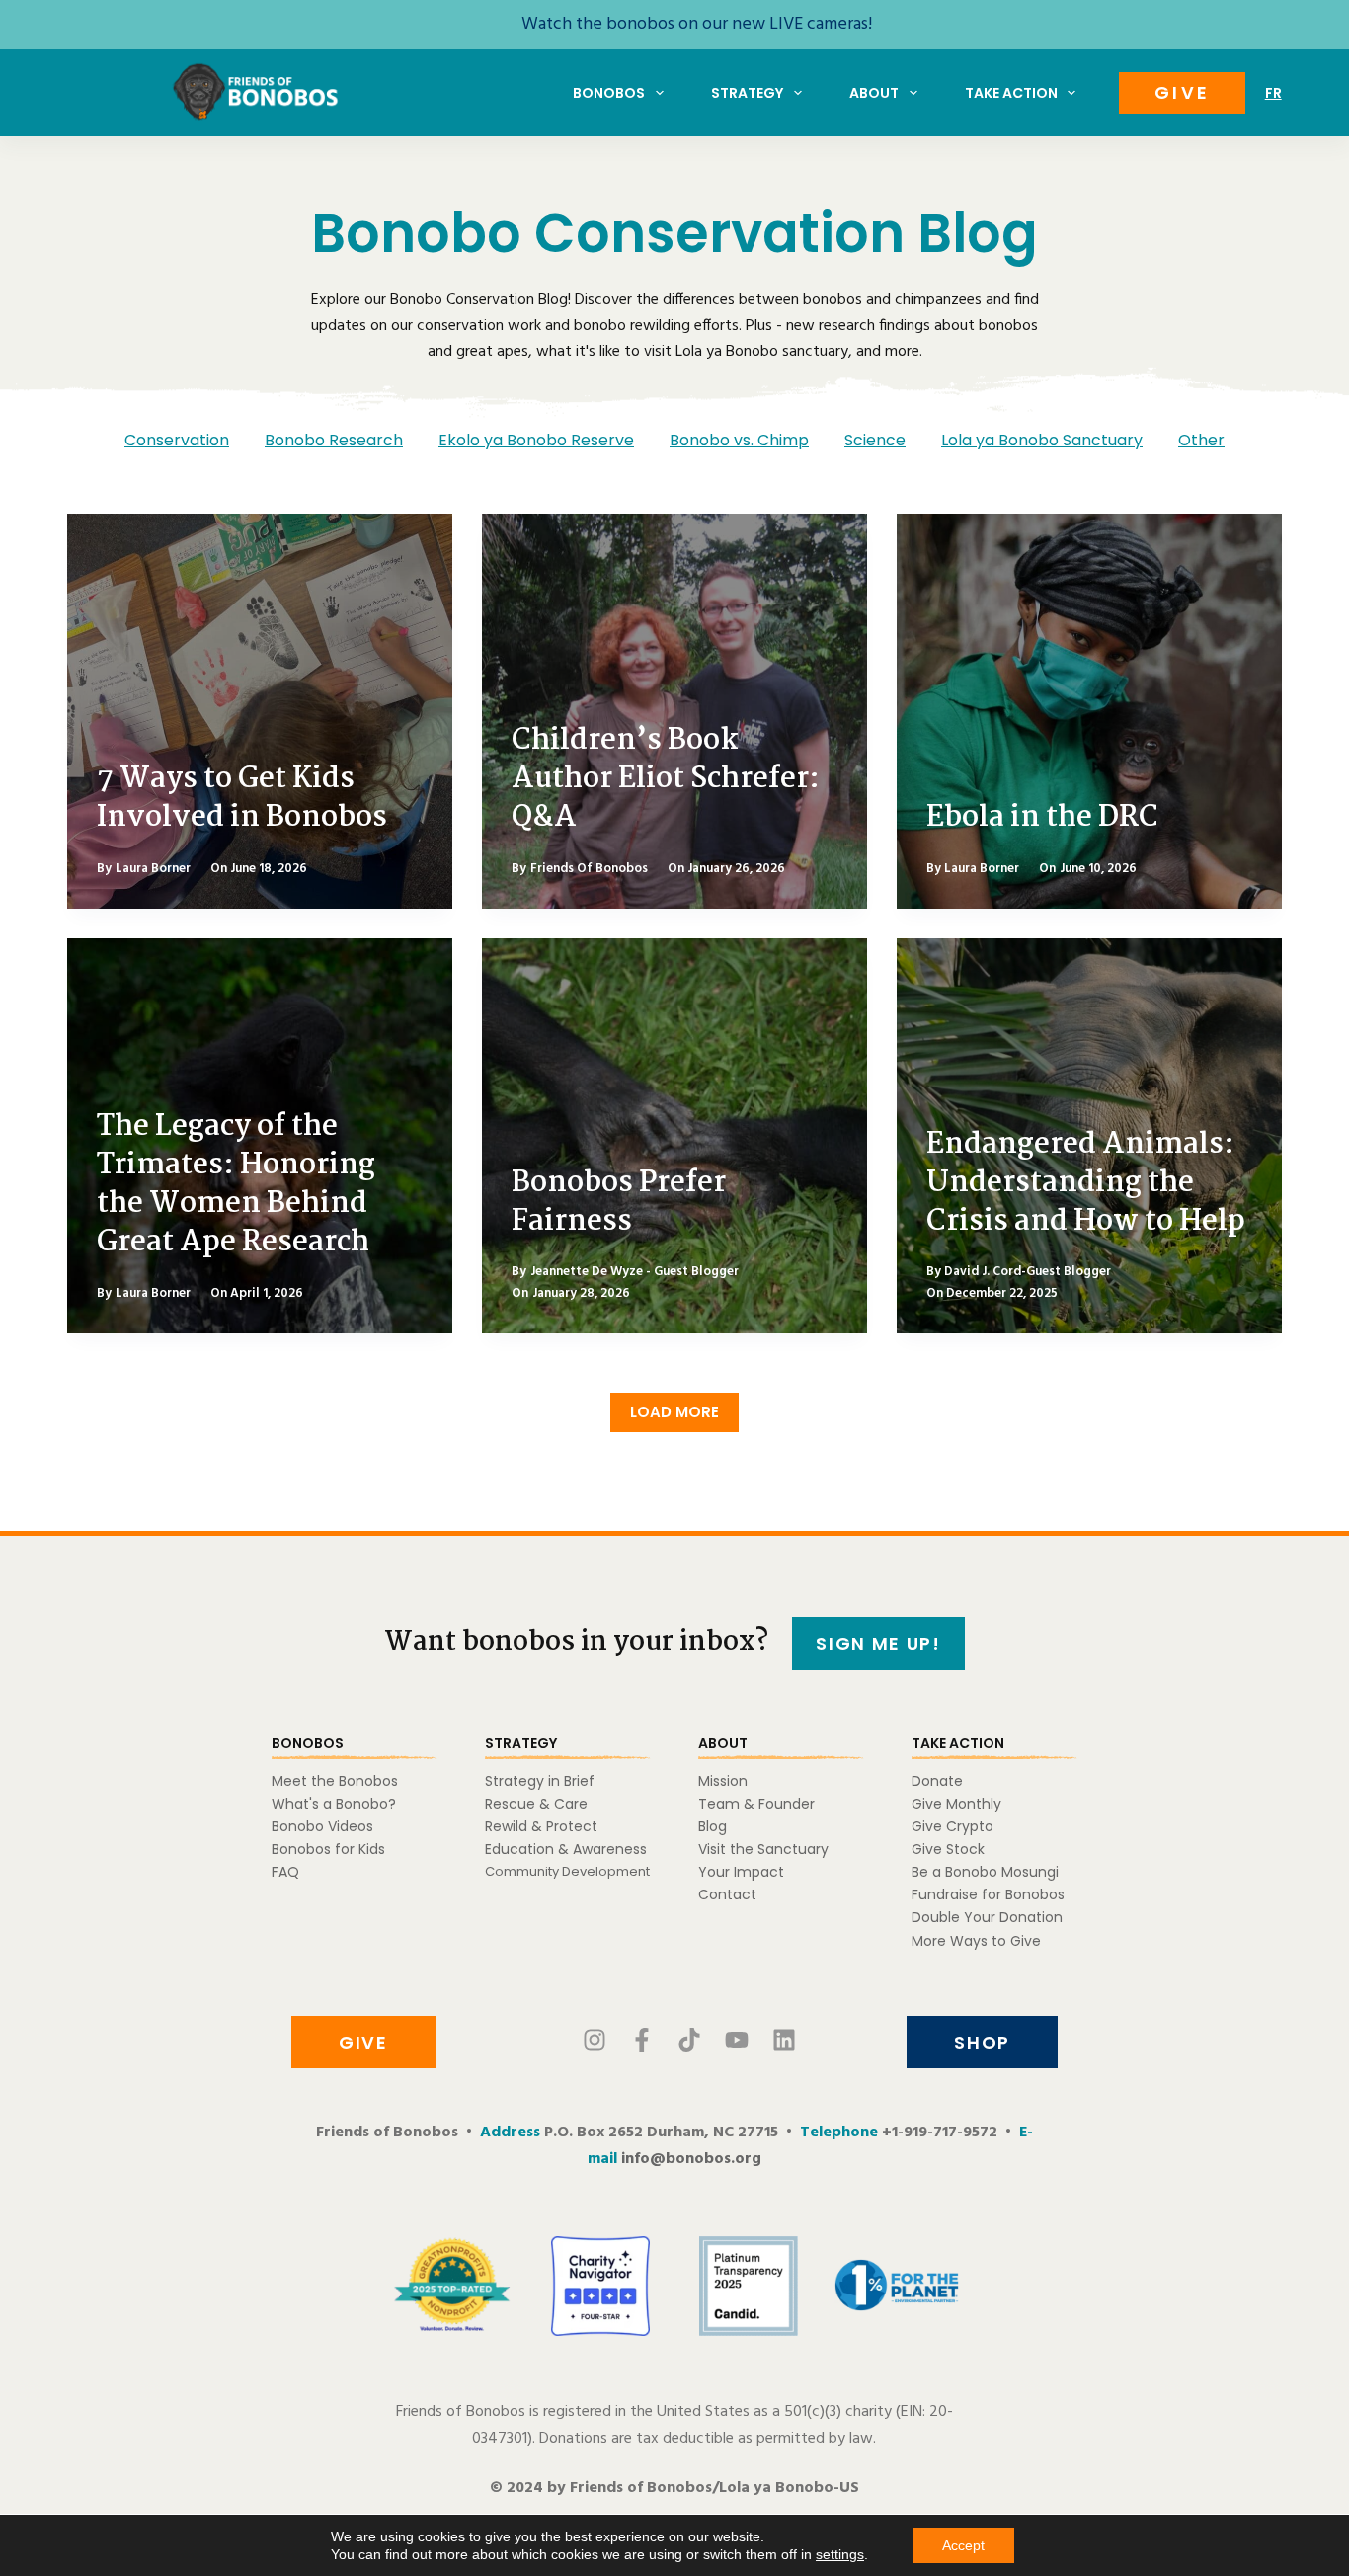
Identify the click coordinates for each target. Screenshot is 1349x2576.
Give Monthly (956, 1804)
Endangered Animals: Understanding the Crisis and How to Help (1086, 1183)
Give (1182, 92)
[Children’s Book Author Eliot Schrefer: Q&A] (674, 711)
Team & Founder (756, 1804)
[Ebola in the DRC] (1089, 711)
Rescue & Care (536, 1804)
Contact (727, 1894)
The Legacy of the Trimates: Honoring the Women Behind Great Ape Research (236, 1185)
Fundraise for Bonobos (988, 1894)
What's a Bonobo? (334, 1804)
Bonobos (609, 93)
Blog (713, 1826)
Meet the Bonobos (335, 1781)
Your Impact (741, 1872)
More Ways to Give (976, 1941)
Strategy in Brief (540, 1781)
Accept (963, 2545)
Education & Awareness (566, 1849)
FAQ (285, 1872)
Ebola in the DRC (1042, 818)
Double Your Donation (987, 1917)
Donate (937, 1781)
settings (840, 2554)
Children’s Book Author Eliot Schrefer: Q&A (666, 779)
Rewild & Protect (541, 1826)
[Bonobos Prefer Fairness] (674, 1136)
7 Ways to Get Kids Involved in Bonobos (242, 799)
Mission (723, 1781)
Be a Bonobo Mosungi (985, 1872)
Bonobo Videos (322, 1826)
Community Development (567, 1871)
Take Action (1011, 93)
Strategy (747, 93)
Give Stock (948, 1849)
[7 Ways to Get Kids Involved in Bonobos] (260, 711)
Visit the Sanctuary (763, 1849)
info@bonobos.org (691, 2159)
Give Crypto (952, 1826)
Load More (674, 1412)
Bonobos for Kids (328, 1849)
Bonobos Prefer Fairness (619, 1203)
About (874, 93)
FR (1273, 93)
